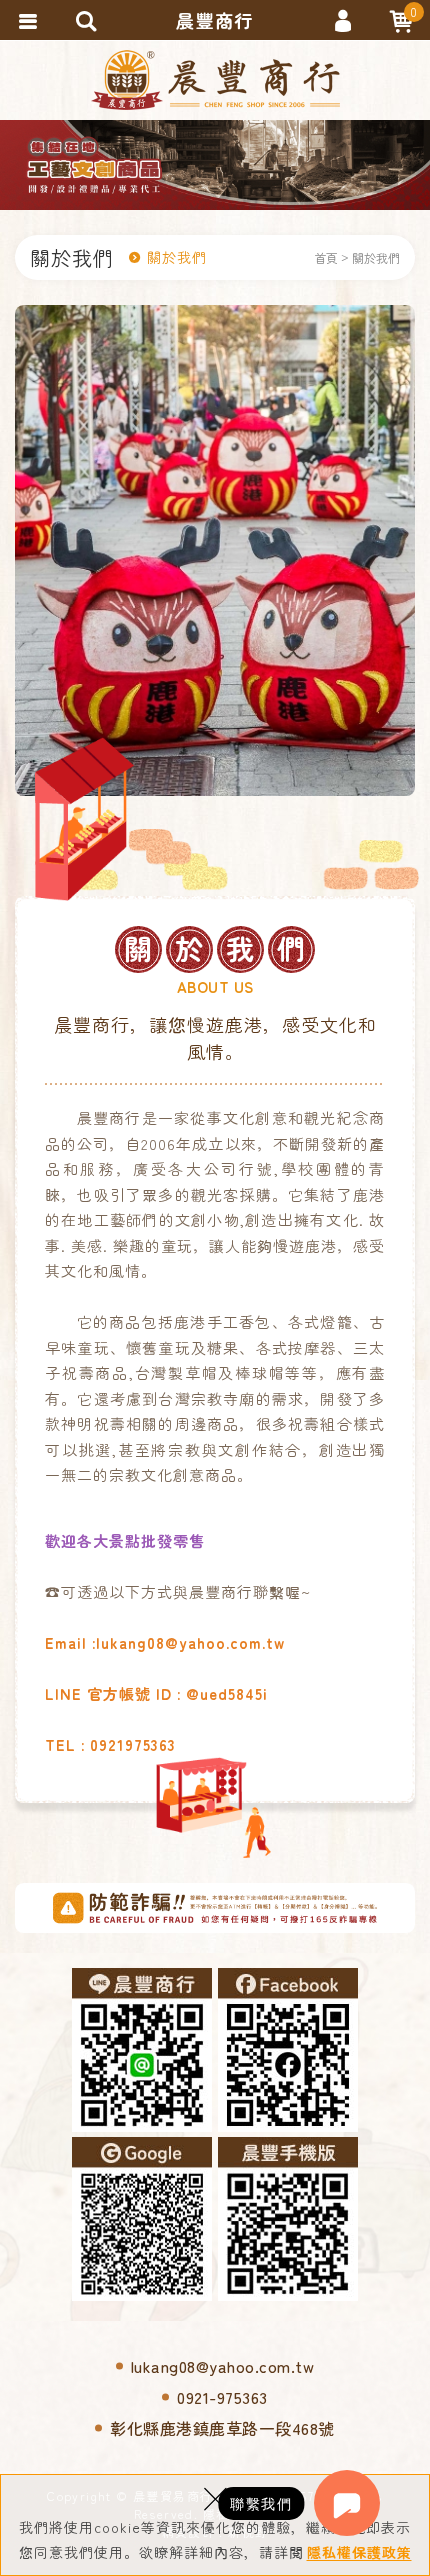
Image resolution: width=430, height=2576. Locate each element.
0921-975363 (222, 2397)
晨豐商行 (215, 80)
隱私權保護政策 (359, 2552)
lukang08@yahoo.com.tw (223, 2366)
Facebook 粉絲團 (288, 2050)
